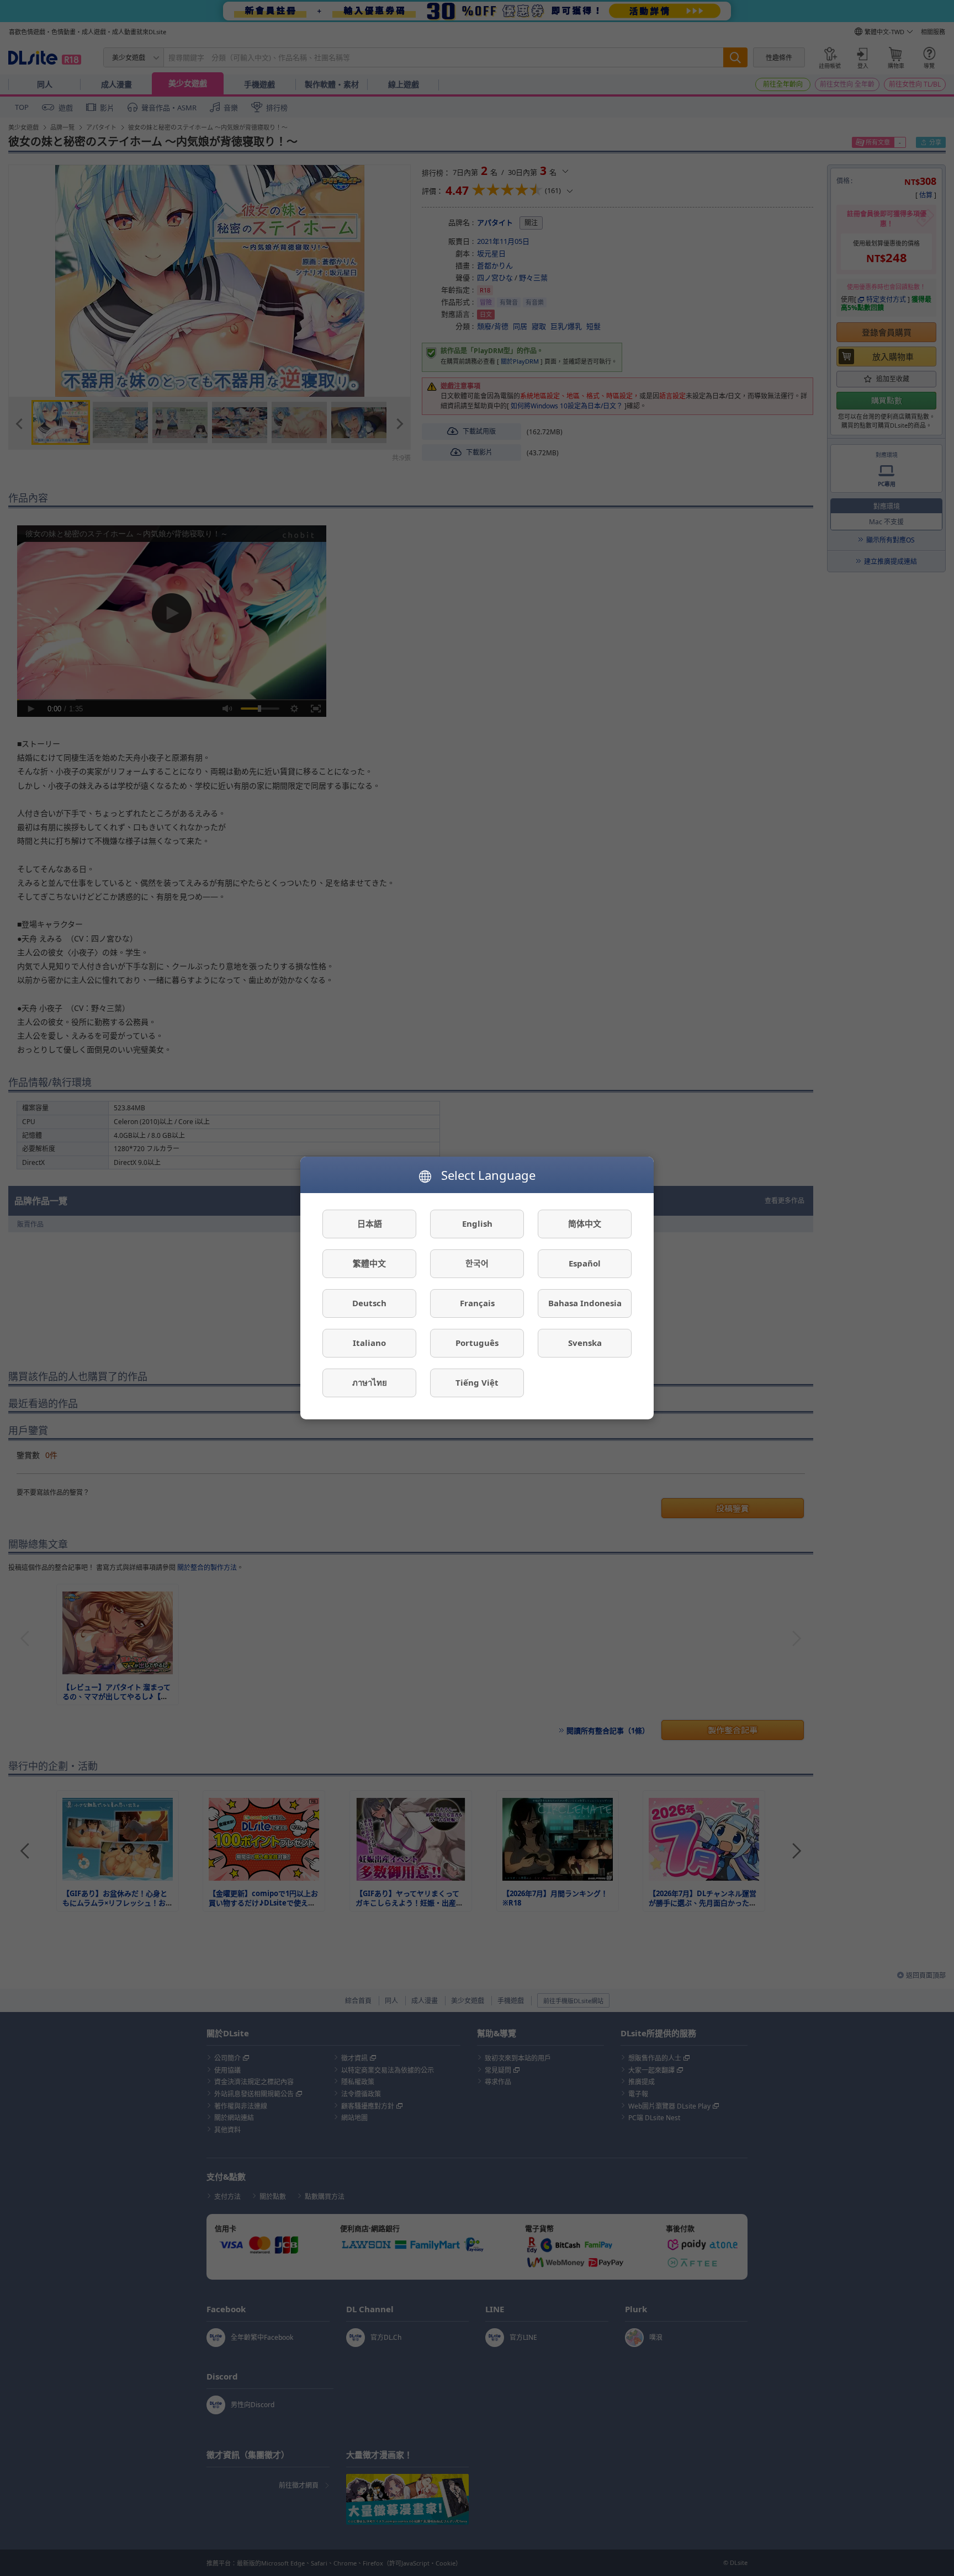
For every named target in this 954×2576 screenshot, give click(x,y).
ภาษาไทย (370, 1383)
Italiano (369, 1343)
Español (585, 1264)
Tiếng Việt (477, 1383)
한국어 (477, 1264)
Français (477, 1303)
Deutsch (369, 1303)
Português (477, 1343)
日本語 (370, 1224)
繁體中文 (369, 1264)
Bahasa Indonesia (585, 1303)
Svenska (585, 1343)
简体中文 (585, 1224)
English (477, 1224)
